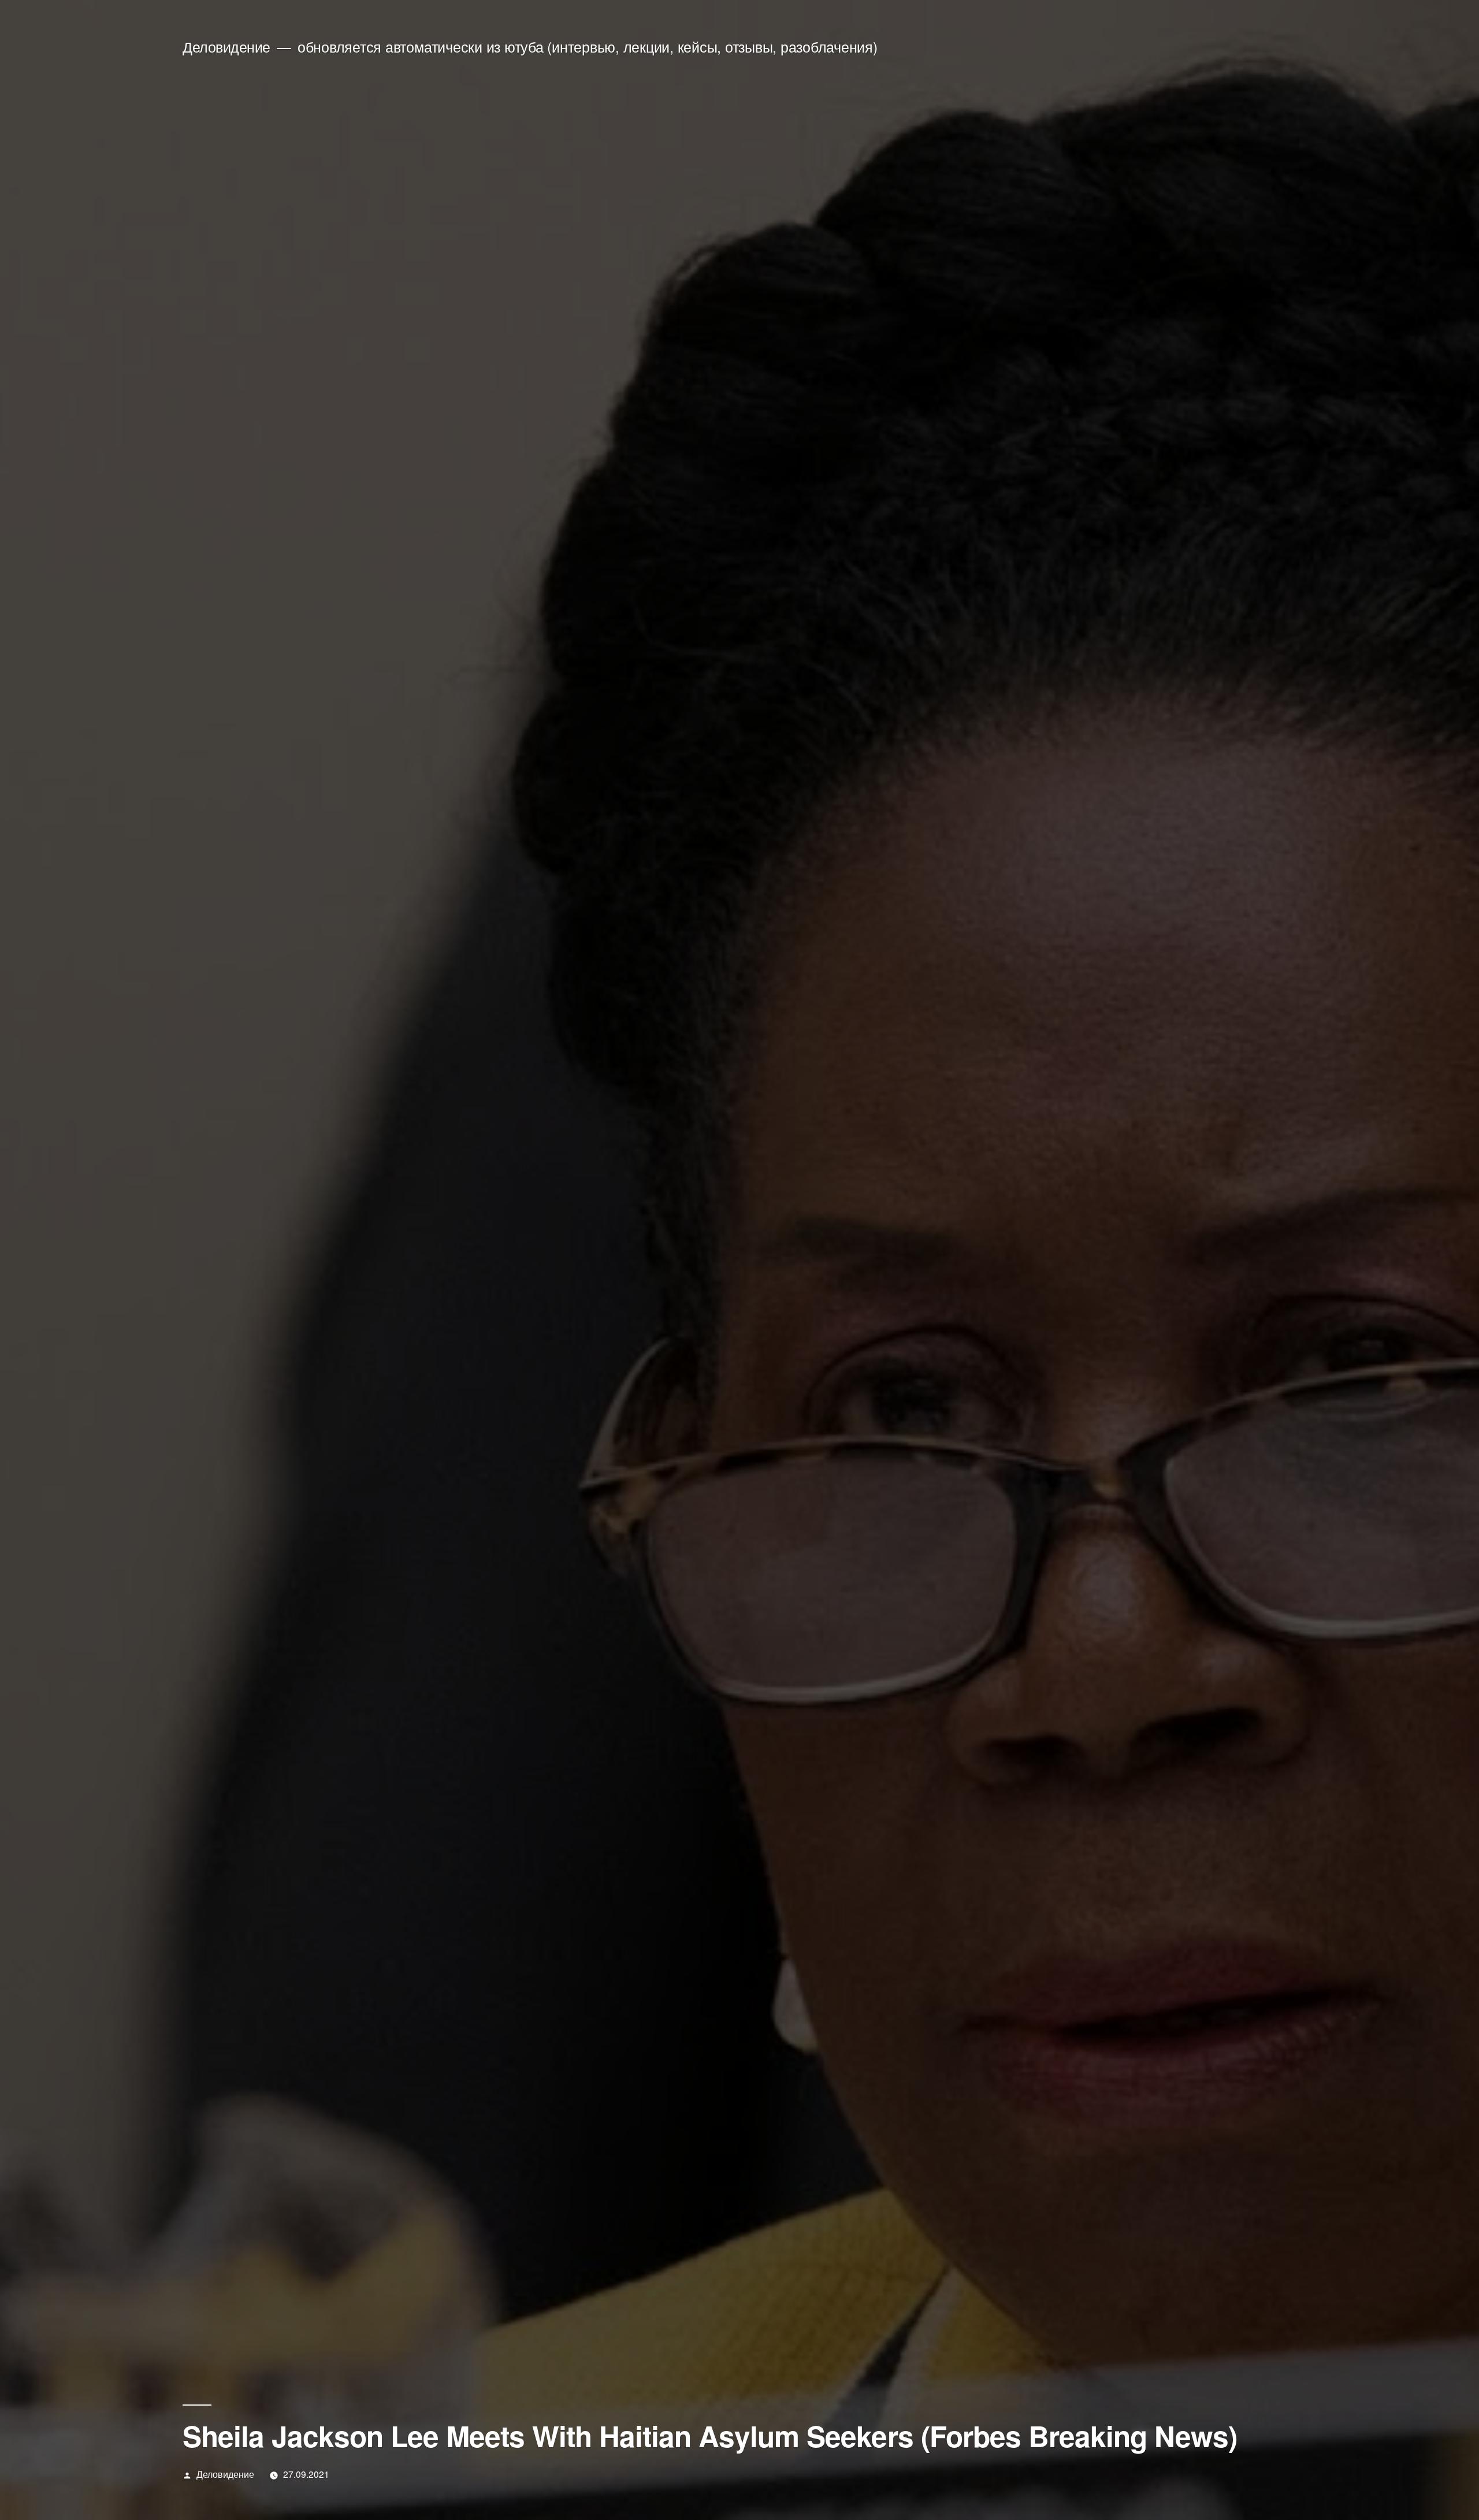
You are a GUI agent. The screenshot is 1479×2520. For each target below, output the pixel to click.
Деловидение (226, 47)
